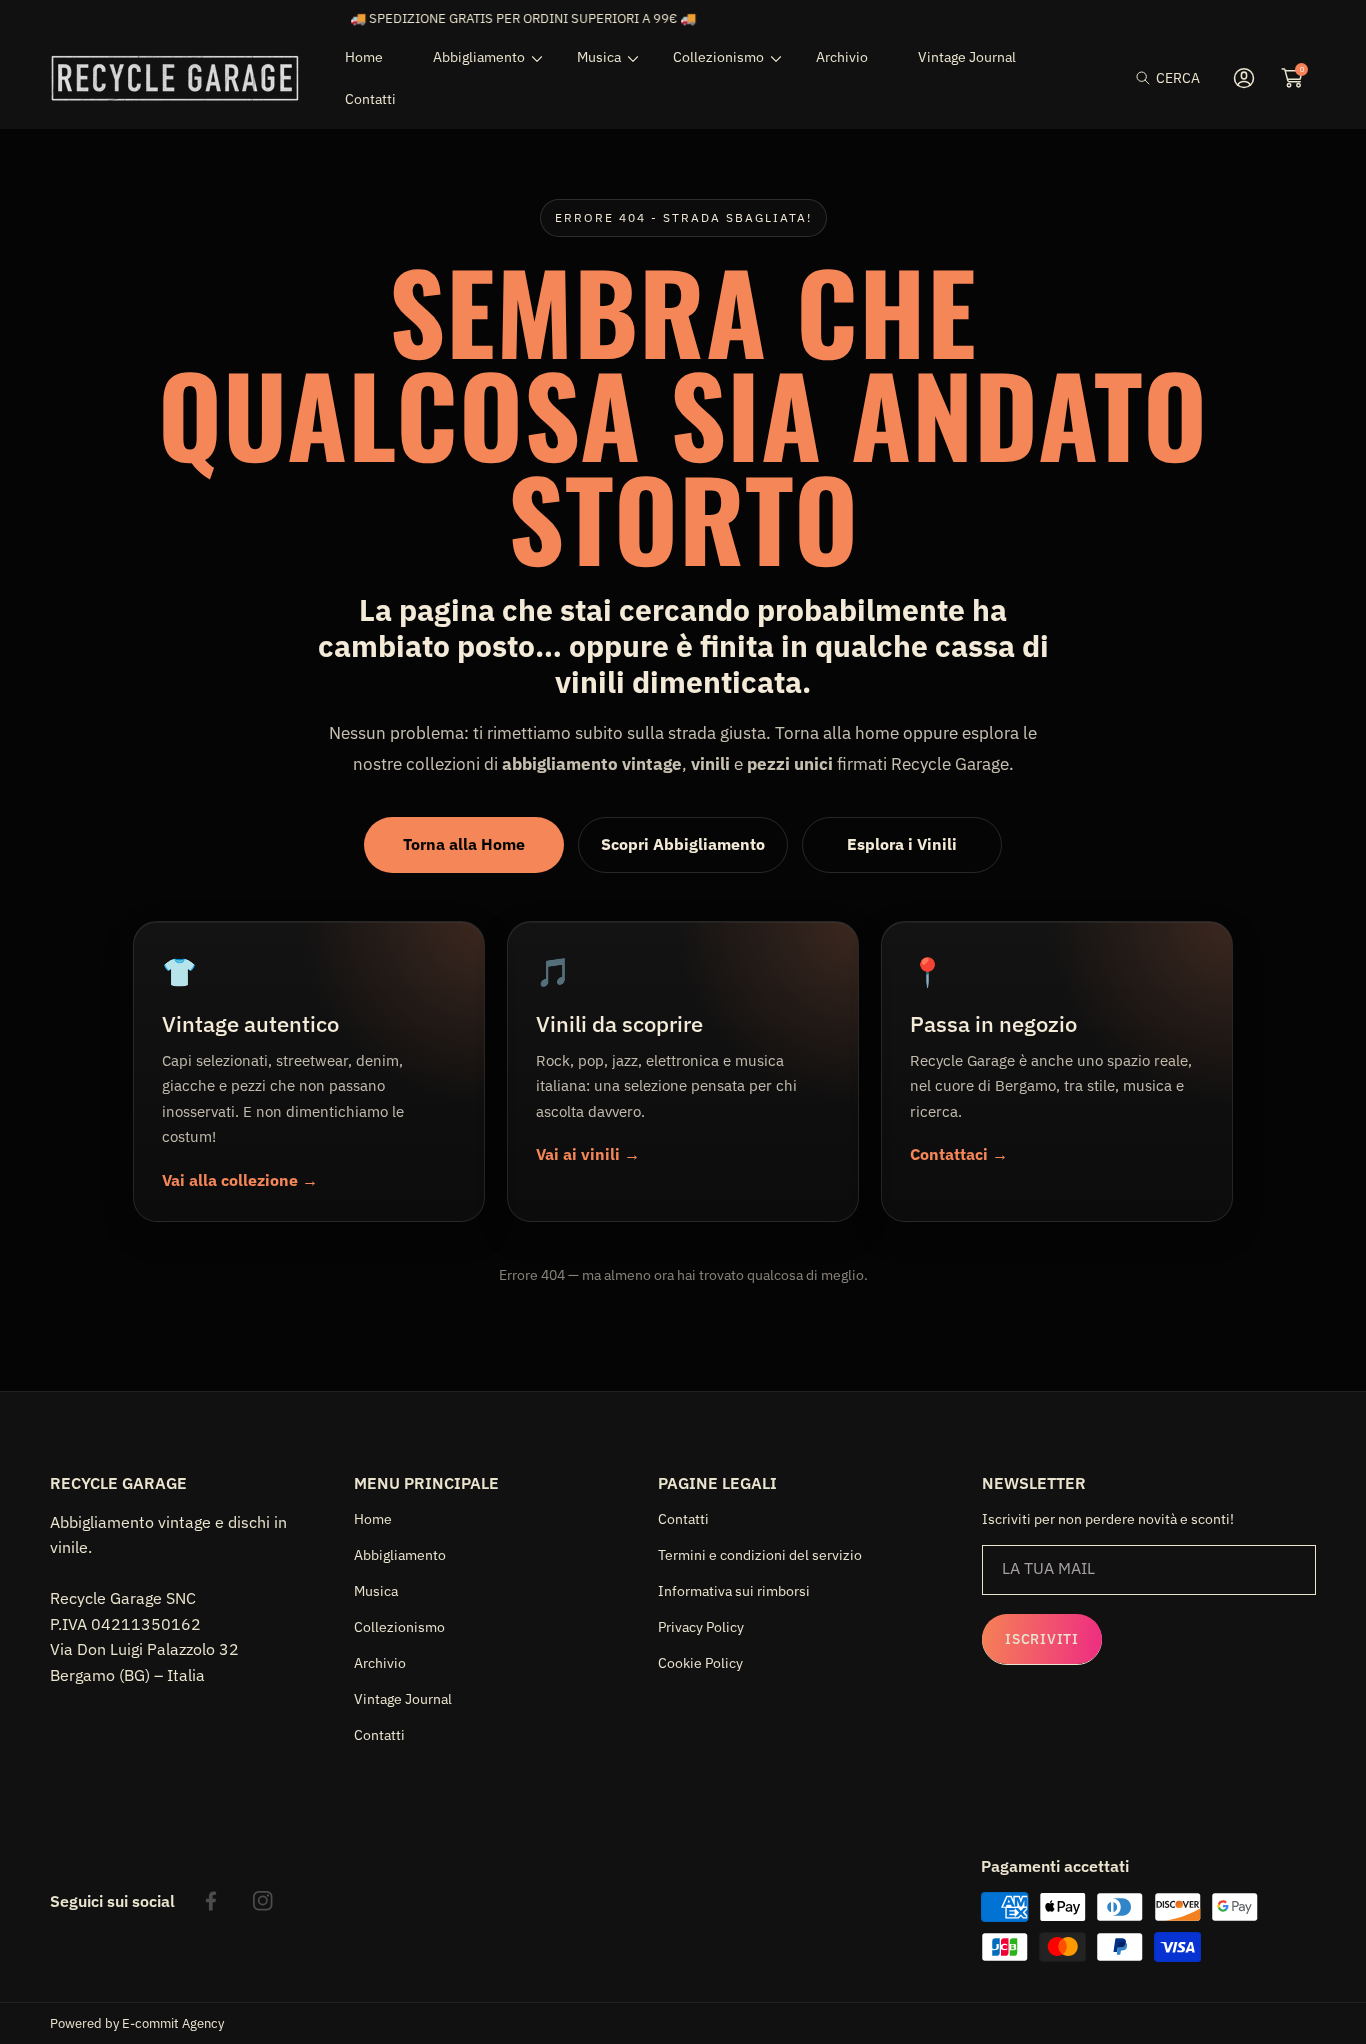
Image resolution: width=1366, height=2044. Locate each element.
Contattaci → (959, 1154)
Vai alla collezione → (240, 1180)
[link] (480, 57)
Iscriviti (1041, 1639)
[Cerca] (1148, 78)
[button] (1168, 78)
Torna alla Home (464, 844)
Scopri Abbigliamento (683, 844)
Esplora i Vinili (902, 844)
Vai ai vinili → (588, 1154)
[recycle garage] (175, 78)
